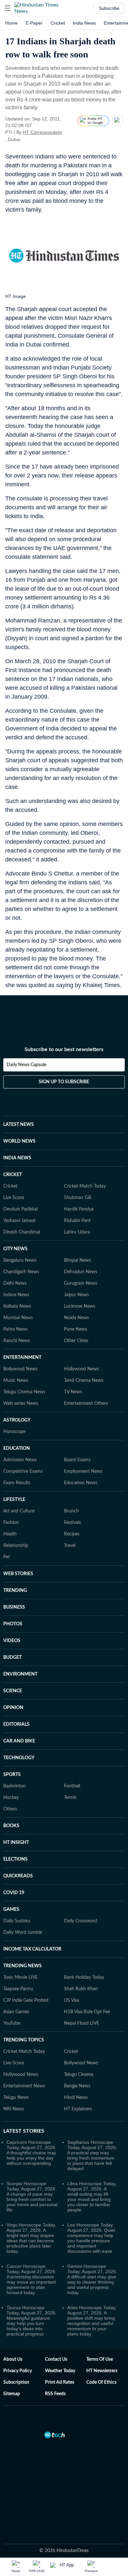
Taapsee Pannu (18, 1989)
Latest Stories (24, 2131)
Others (10, 1809)
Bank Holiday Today (84, 1977)
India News (84, 23)
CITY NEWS (15, 1249)
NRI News (14, 2109)
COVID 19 (14, 1893)
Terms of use (100, 2359)
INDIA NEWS (17, 1158)
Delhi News (15, 1283)
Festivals (73, 1523)
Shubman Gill (77, 1198)
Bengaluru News (20, 1260)
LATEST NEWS (19, 1125)
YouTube (12, 2023)
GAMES (11, 1910)
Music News (16, 1381)
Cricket (58, 23)
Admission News (20, 1460)
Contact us (56, 2359)
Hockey (11, 1798)
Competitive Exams (23, 1471)
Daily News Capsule (26, 1065)
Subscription (16, 2382)
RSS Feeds (55, 2394)
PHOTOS (13, 1624)
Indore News (16, 1295)
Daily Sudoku (17, 1921)
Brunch (71, 1511)
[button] (8, 8)
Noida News (76, 1318)
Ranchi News (17, 1341)
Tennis (70, 1798)
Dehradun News (81, 1272)
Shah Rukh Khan (81, 1989)
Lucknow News (80, 1306)
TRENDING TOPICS (24, 2040)
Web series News (21, 1404)
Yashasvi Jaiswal (19, 1221)
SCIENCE (13, 1691)
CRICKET (13, 1175)
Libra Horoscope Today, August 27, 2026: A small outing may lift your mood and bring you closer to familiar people (92, 2197)
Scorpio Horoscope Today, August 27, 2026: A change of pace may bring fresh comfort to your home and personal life (32, 2197)
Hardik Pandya (79, 1209)
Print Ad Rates (60, 2382)
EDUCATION (17, 1448)
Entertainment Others (86, 1404)
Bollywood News (20, 1369)
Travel (70, 1546)
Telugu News (16, 2098)
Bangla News (77, 2086)
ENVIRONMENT (20, 1674)
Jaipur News (76, 1295)
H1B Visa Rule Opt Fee (87, 2012)
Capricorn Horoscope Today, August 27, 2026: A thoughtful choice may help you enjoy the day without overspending (32, 2153)
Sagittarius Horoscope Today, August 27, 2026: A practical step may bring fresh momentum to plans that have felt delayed (92, 2155)
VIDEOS (12, 1641)
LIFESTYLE (14, 1500)
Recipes (72, 1534)
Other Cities (76, 1341)
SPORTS (12, 1775)
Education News (81, 1483)
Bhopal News (77, 1260)
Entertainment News (24, 2086)
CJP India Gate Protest (26, 2000)
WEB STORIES (18, 1574)
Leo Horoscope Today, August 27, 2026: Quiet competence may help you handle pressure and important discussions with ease (91, 2238)
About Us (13, 2359)
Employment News (83, 1471)
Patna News (15, 1329)
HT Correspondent (42, 132)
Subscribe (109, 8)
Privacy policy (18, 2371)
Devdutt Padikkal (21, 1209)
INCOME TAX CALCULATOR (32, 1949)
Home (11, 23)
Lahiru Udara (77, 1232)
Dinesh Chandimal (22, 1232)
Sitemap (12, 2394)
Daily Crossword (81, 1921)
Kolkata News (17, 1306)
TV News (73, 1392)
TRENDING (15, 1591)
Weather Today (60, 2371)
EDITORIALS (16, 1724)
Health (10, 1534)
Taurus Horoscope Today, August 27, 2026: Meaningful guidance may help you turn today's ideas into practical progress (32, 2321)
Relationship (16, 1546)
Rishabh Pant (77, 1221)
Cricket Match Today (85, 1186)
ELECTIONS (15, 1859)
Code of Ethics (101, 2382)
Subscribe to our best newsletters (64, 1049)
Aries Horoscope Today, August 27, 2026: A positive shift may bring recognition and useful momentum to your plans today (92, 2321)
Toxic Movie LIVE (21, 1977)
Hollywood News (81, 1369)
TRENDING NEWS (22, 1966)
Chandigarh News (21, 1272)
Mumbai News (18, 1318)
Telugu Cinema (79, 2075)
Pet (7, 1557)
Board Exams (77, 1460)
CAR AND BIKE (19, 1741)
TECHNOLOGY (19, 1758)
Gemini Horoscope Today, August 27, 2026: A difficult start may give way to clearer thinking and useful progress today (92, 2279)
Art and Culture (19, 1511)
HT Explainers (78, 2109)
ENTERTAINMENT (22, 1358)
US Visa (72, 2000)
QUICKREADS (18, 1876)
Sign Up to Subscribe (64, 1082)
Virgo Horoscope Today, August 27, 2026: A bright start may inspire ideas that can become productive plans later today (31, 2238)
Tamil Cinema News (84, 1381)
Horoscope (14, 1432)
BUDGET (12, 1658)
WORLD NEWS (19, 1141)
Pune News (75, 1329)
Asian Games (16, 2012)
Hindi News (76, 2098)
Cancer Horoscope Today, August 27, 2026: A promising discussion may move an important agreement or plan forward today (32, 2279)
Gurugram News (81, 1283)
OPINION (13, 1708)
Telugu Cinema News (24, 1392)
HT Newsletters (102, 2371)
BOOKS (11, 1826)
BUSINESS (14, 1607)
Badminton (14, 1786)
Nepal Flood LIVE (82, 2023)
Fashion (11, 1523)
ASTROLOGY (17, 1420)
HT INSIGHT (16, 1843)
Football (72, 1786)
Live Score (14, 1198)
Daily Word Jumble (23, 1932)
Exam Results (17, 1483)
